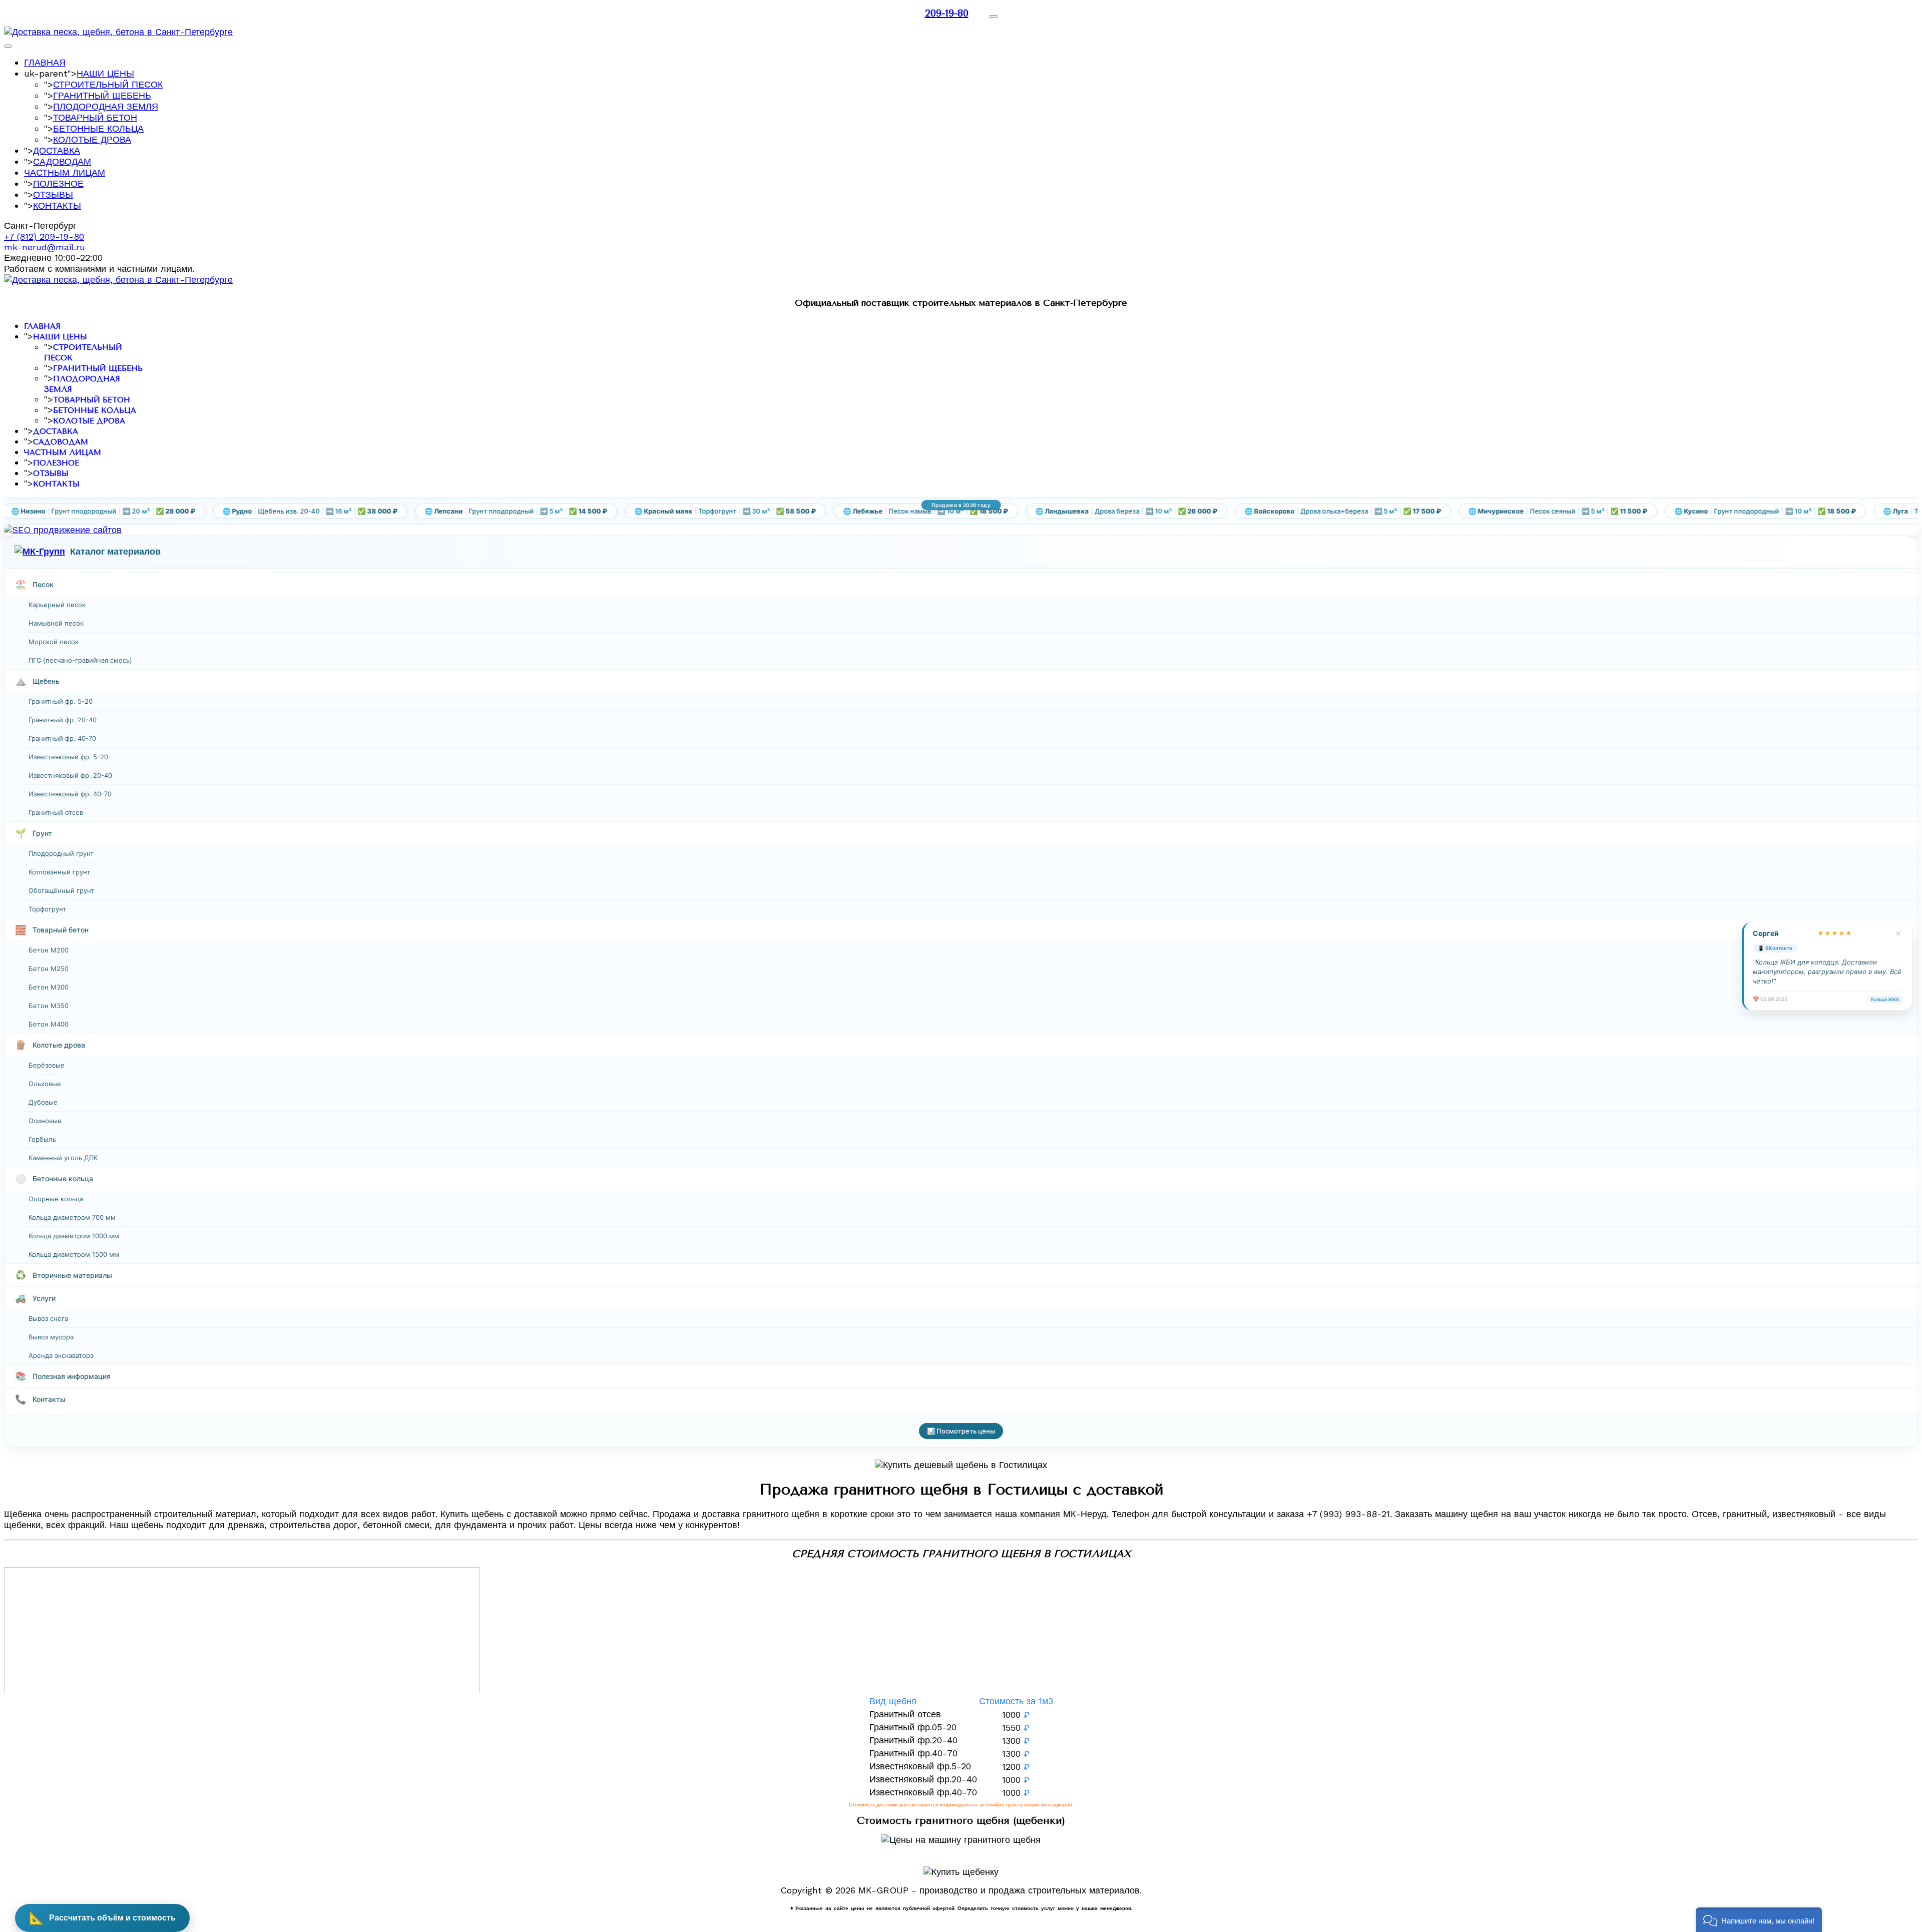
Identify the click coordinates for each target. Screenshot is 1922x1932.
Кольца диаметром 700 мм (72, 1217)
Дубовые (43, 1102)
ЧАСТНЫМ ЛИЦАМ (65, 172)
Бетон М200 (49, 950)
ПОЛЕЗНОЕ (58, 183)
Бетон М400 (49, 1024)
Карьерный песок (57, 605)
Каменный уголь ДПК (63, 1158)
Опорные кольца (56, 1199)
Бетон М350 (49, 1006)
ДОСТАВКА (57, 150)
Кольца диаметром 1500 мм (74, 1254)
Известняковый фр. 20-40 (70, 775)
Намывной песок (56, 623)
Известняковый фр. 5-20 (68, 757)
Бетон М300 (49, 987)
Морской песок (54, 642)
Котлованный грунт (59, 872)
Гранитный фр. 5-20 (61, 701)
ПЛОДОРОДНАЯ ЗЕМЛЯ (106, 106)
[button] (1759, 1920)
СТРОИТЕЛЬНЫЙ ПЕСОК (108, 84)
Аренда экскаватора (61, 1355)
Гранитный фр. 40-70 (62, 738)
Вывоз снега (48, 1318)
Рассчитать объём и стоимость (102, 1918)
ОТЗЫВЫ (53, 194)
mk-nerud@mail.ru (45, 247)
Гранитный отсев (56, 812)
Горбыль (42, 1139)
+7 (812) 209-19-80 (44, 236)
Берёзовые (47, 1065)
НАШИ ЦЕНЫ (105, 73)
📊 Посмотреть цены (961, 1431)
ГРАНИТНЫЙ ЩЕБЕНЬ (102, 95)
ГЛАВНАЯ (45, 62)
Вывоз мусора (51, 1337)
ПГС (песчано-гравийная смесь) (80, 660)
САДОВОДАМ (62, 161)
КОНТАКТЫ (57, 205)
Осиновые (45, 1121)
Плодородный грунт (61, 853)
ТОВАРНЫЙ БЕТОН (95, 117)
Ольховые (45, 1084)
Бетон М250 (49, 969)
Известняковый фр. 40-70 (70, 794)
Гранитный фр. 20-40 (63, 720)
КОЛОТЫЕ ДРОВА (92, 139)
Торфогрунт (47, 909)
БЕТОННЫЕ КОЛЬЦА (98, 128)
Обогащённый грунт (61, 890)
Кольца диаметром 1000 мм (74, 1236)
